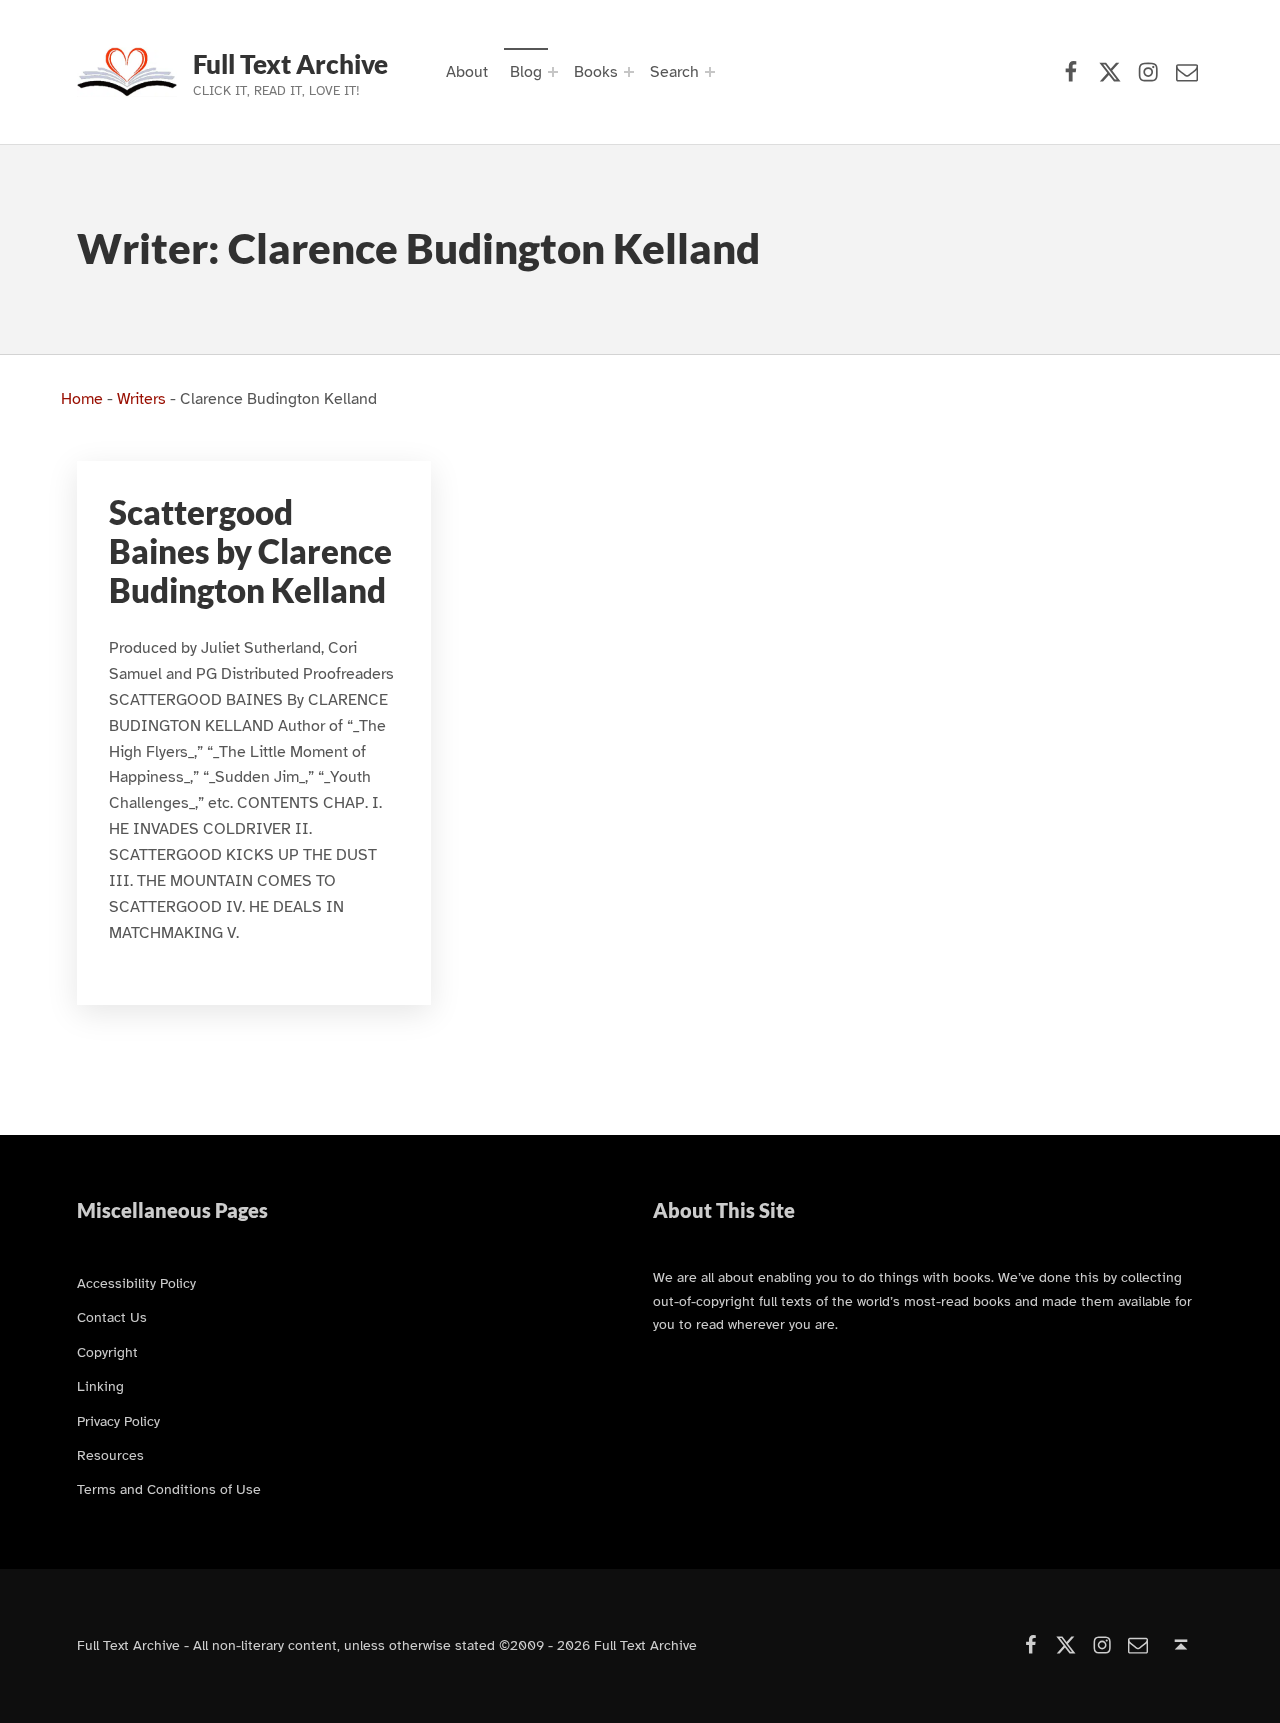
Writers (141, 399)
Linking (100, 1386)
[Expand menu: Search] (710, 72)
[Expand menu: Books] (629, 72)
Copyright (107, 1352)
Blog (526, 72)
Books (596, 72)
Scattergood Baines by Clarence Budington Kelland (250, 551)
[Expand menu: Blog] (553, 72)
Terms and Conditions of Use (169, 1489)
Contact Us (112, 1317)
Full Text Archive (290, 64)
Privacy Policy (118, 1421)
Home (82, 399)
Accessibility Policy (136, 1283)
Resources (110, 1455)
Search (674, 72)
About (467, 72)
